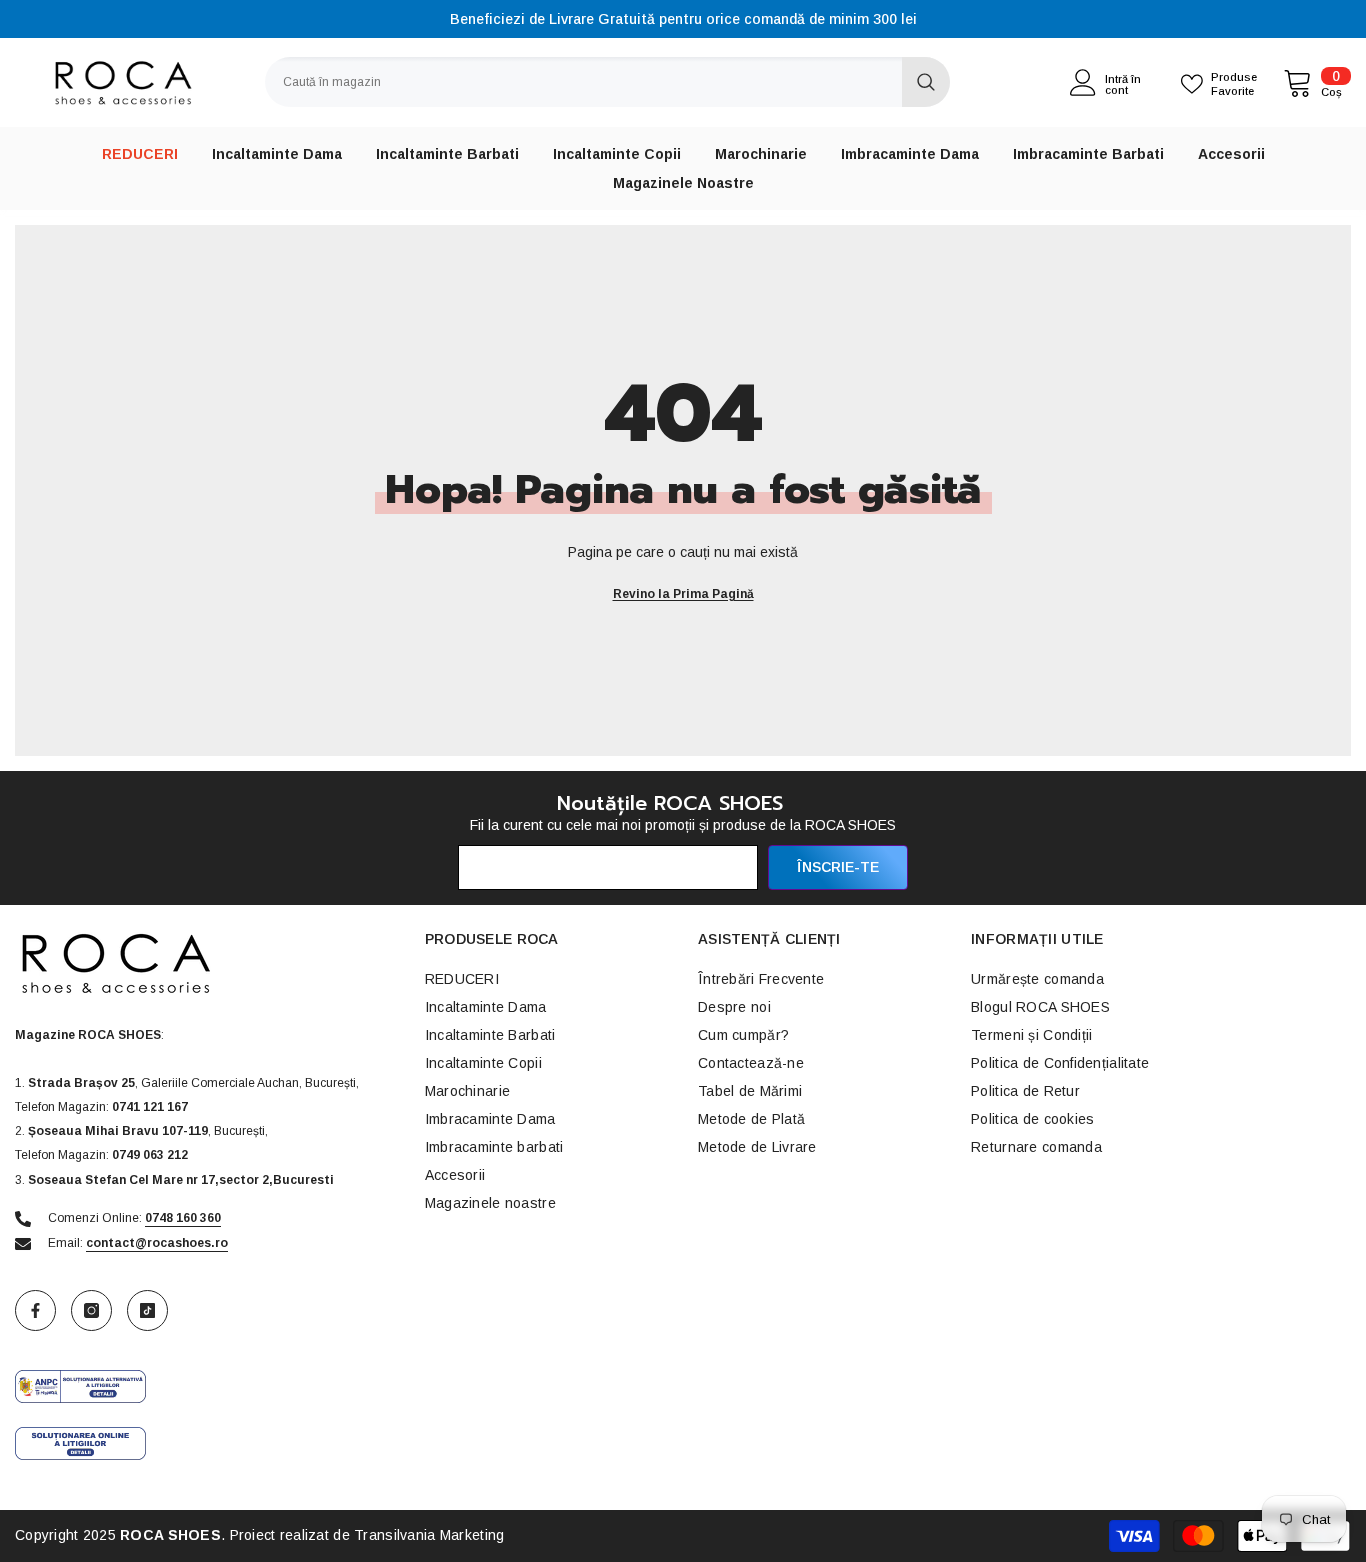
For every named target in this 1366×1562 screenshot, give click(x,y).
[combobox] (583, 82)
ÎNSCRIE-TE (838, 867)
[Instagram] (91, 1310)
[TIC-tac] (147, 1310)
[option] (683, 19)
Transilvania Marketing (429, 1535)
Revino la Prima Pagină (683, 594)
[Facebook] (35, 1310)
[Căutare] (607, 82)
